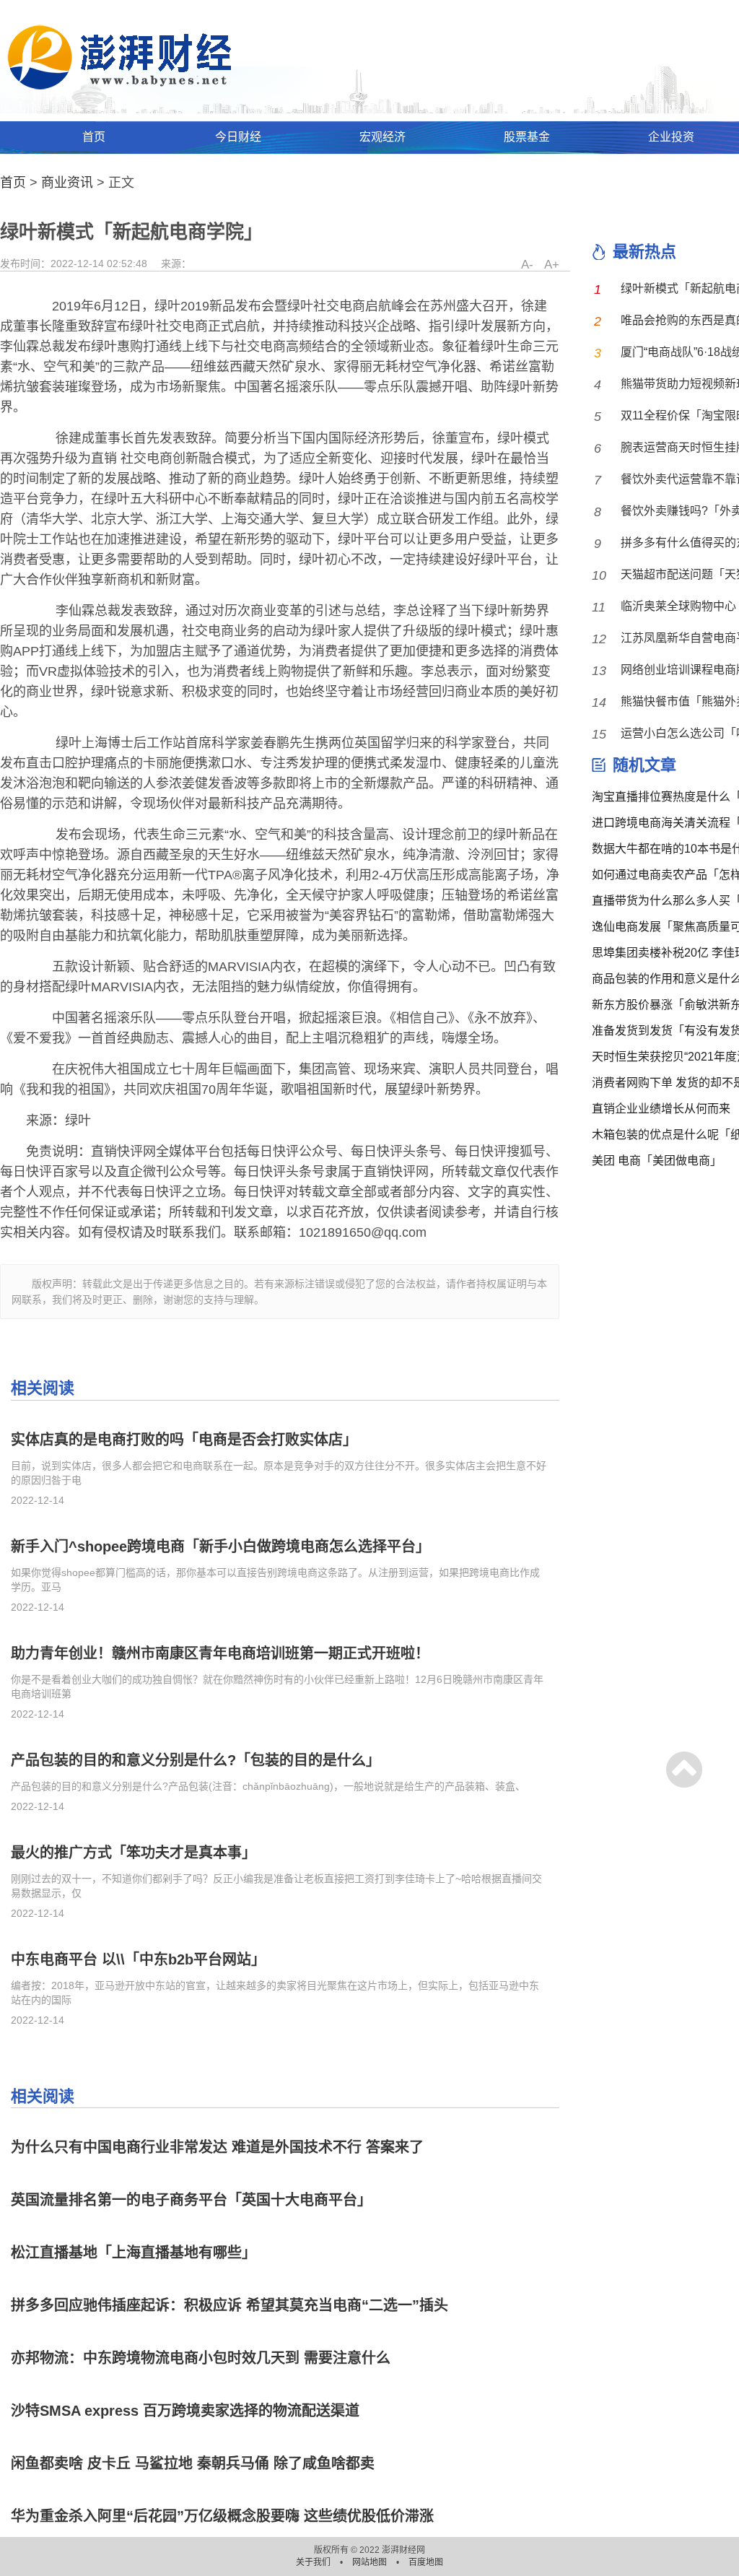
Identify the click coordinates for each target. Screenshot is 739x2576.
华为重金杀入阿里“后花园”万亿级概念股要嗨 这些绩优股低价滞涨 (222, 2516)
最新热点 (644, 252)
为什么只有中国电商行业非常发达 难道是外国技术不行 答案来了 (217, 2147)
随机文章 (644, 765)
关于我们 (314, 2562)
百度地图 (426, 2562)
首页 (94, 137)
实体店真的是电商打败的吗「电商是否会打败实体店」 (184, 1440)
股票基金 (527, 137)
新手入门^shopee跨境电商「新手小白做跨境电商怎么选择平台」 (220, 1546)
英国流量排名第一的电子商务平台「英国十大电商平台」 (191, 2200)
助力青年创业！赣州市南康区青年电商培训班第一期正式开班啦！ (220, 1653)
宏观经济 (382, 137)
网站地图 (371, 2562)
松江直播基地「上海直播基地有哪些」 (134, 2253)
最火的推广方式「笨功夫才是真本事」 (134, 1853)
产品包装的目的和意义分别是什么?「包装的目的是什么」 (196, 1760)
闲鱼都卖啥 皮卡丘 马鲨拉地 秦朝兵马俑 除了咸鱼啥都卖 (193, 2463)
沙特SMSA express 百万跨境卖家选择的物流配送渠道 (185, 2411)
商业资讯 (67, 183)
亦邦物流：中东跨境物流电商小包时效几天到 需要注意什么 (201, 2358)
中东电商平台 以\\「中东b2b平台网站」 (138, 1959)
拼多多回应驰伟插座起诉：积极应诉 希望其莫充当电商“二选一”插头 (229, 2305)
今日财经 (238, 137)
